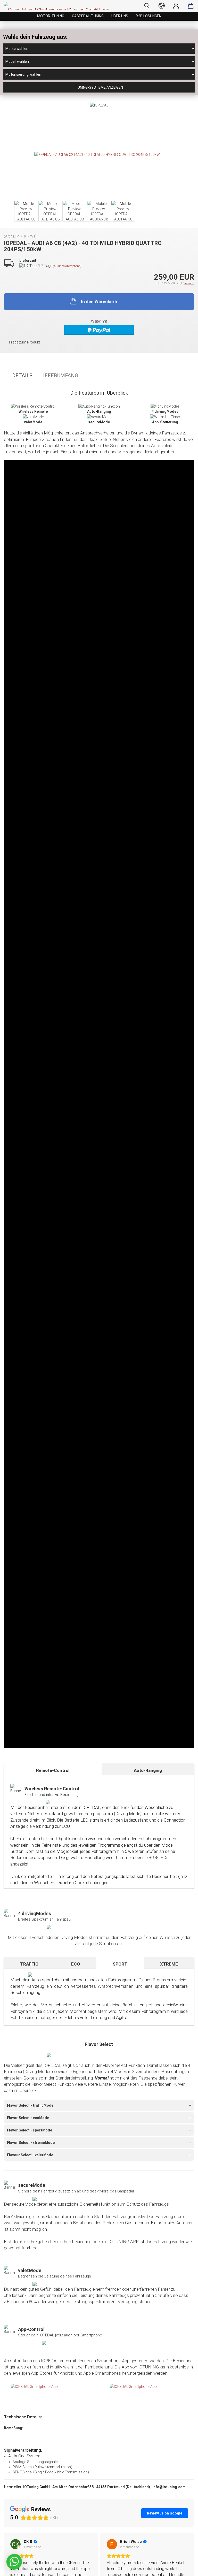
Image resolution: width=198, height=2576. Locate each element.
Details (22, 376)
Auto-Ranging (148, 1770)
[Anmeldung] (176, 6)
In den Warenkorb (99, 302)
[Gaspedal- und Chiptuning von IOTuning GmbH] (59, 6)
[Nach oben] (184, 2568)
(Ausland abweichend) (67, 266)
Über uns (120, 16)
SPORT (120, 1964)
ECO (76, 1964)
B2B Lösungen (149, 16)
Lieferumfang (59, 376)
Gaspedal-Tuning (88, 16)
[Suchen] (147, 6)
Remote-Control (53, 1770)
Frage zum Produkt (24, 342)
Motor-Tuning (51, 16)
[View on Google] (15, 2544)
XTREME (169, 1964)
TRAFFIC (29, 1964)
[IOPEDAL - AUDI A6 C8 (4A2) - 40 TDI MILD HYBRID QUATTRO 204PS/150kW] (97, 154)
